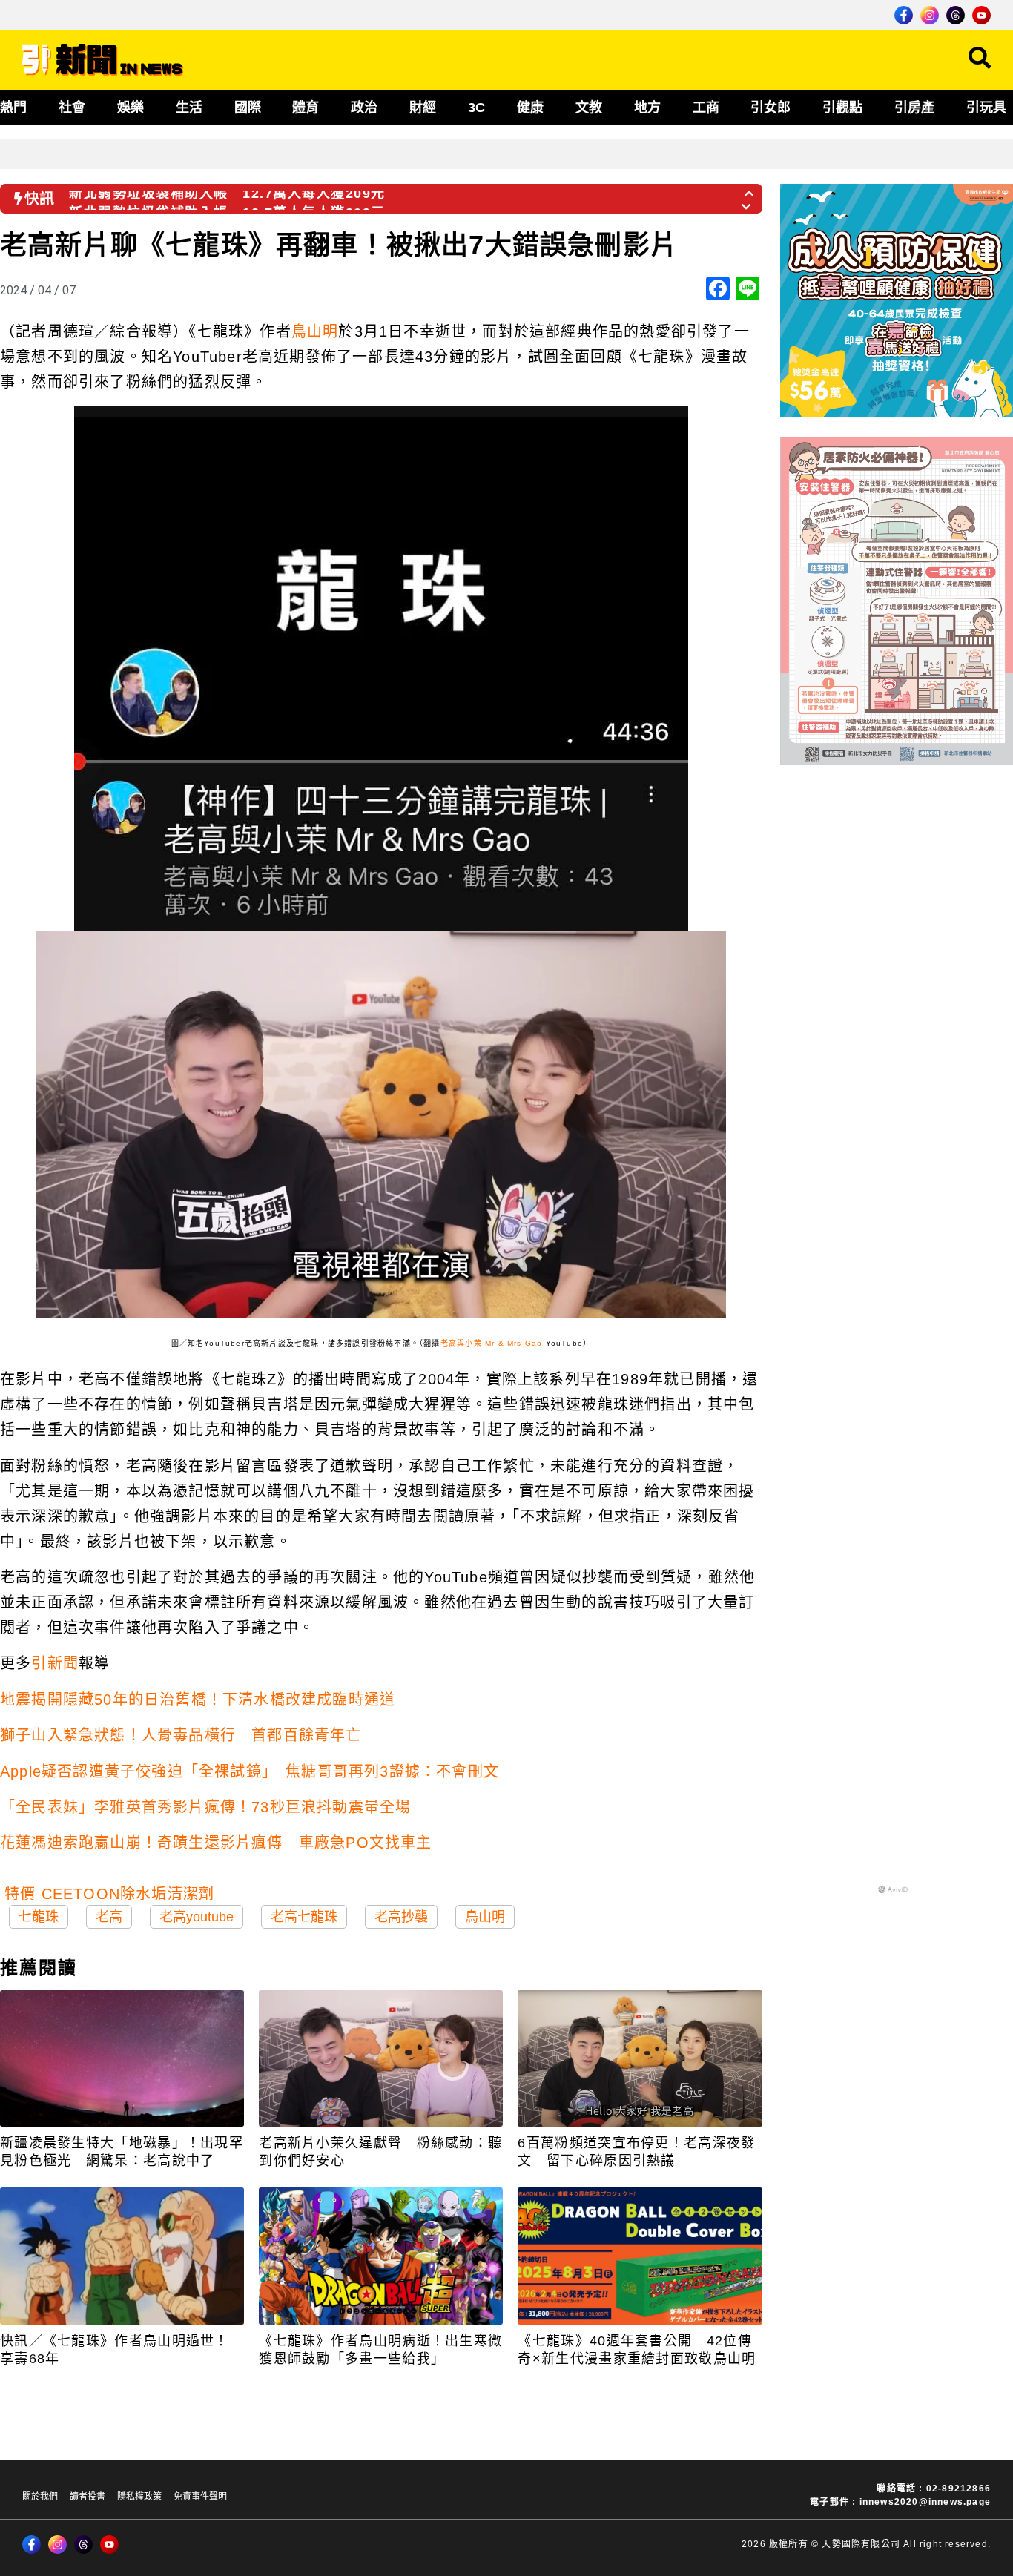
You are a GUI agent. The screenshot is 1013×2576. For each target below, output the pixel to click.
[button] (750, 189)
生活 (189, 108)
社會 (72, 108)
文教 (589, 108)
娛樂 (131, 108)
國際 (248, 108)
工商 (706, 108)
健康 (530, 108)
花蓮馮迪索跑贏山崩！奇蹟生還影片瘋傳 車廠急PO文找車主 (216, 1843)
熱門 (13, 108)
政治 (364, 108)
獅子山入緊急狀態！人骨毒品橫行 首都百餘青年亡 (181, 1735)
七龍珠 (39, 1917)
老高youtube (197, 1917)
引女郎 (771, 108)
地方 (647, 108)
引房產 (914, 108)
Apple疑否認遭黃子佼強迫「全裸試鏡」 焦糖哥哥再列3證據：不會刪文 (250, 1771)
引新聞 (55, 1663)
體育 (306, 108)
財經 (423, 108)
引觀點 (842, 108)
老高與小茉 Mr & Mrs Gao (492, 1343)
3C (476, 108)
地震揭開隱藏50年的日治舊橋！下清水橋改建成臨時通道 (198, 1700)
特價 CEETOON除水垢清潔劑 (109, 1894)
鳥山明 (315, 331)
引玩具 (986, 108)
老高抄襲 (401, 1917)
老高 (109, 1917)
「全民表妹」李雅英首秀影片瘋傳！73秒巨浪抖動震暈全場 (205, 1807)
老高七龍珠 (304, 1917)
